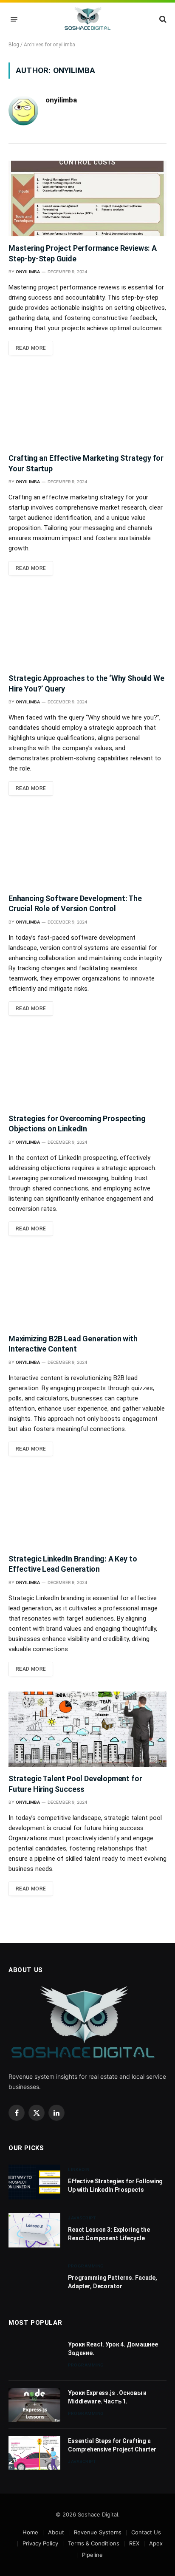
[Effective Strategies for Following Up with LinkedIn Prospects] (34, 2182)
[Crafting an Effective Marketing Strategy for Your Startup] (87, 408)
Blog (14, 45)
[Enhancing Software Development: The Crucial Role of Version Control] (87, 849)
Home (30, 2532)
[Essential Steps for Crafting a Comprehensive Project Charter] (34, 2453)
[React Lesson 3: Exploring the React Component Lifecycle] (34, 2230)
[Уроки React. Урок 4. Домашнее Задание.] (34, 2356)
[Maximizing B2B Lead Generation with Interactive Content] (87, 1289)
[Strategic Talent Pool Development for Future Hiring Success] (87, 1729)
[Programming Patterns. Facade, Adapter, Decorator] (34, 2278)
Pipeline (92, 2555)
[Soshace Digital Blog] (88, 19)
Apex (156, 2543)
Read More (31, 348)
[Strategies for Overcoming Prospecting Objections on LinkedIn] (87, 1069)
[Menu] (14, 19)
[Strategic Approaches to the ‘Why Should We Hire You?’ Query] (87, 629)
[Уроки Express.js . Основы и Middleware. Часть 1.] (34, 2405)
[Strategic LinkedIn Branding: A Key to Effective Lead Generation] (87, 1509)
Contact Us (146, 2532)
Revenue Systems (98, 2532)
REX (134, 2543)
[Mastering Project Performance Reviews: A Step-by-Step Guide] (87, 198)
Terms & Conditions (94, 2543)
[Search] (162, 19)
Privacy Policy (40, 2543)
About (56, 2532)
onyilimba (61, 100)
